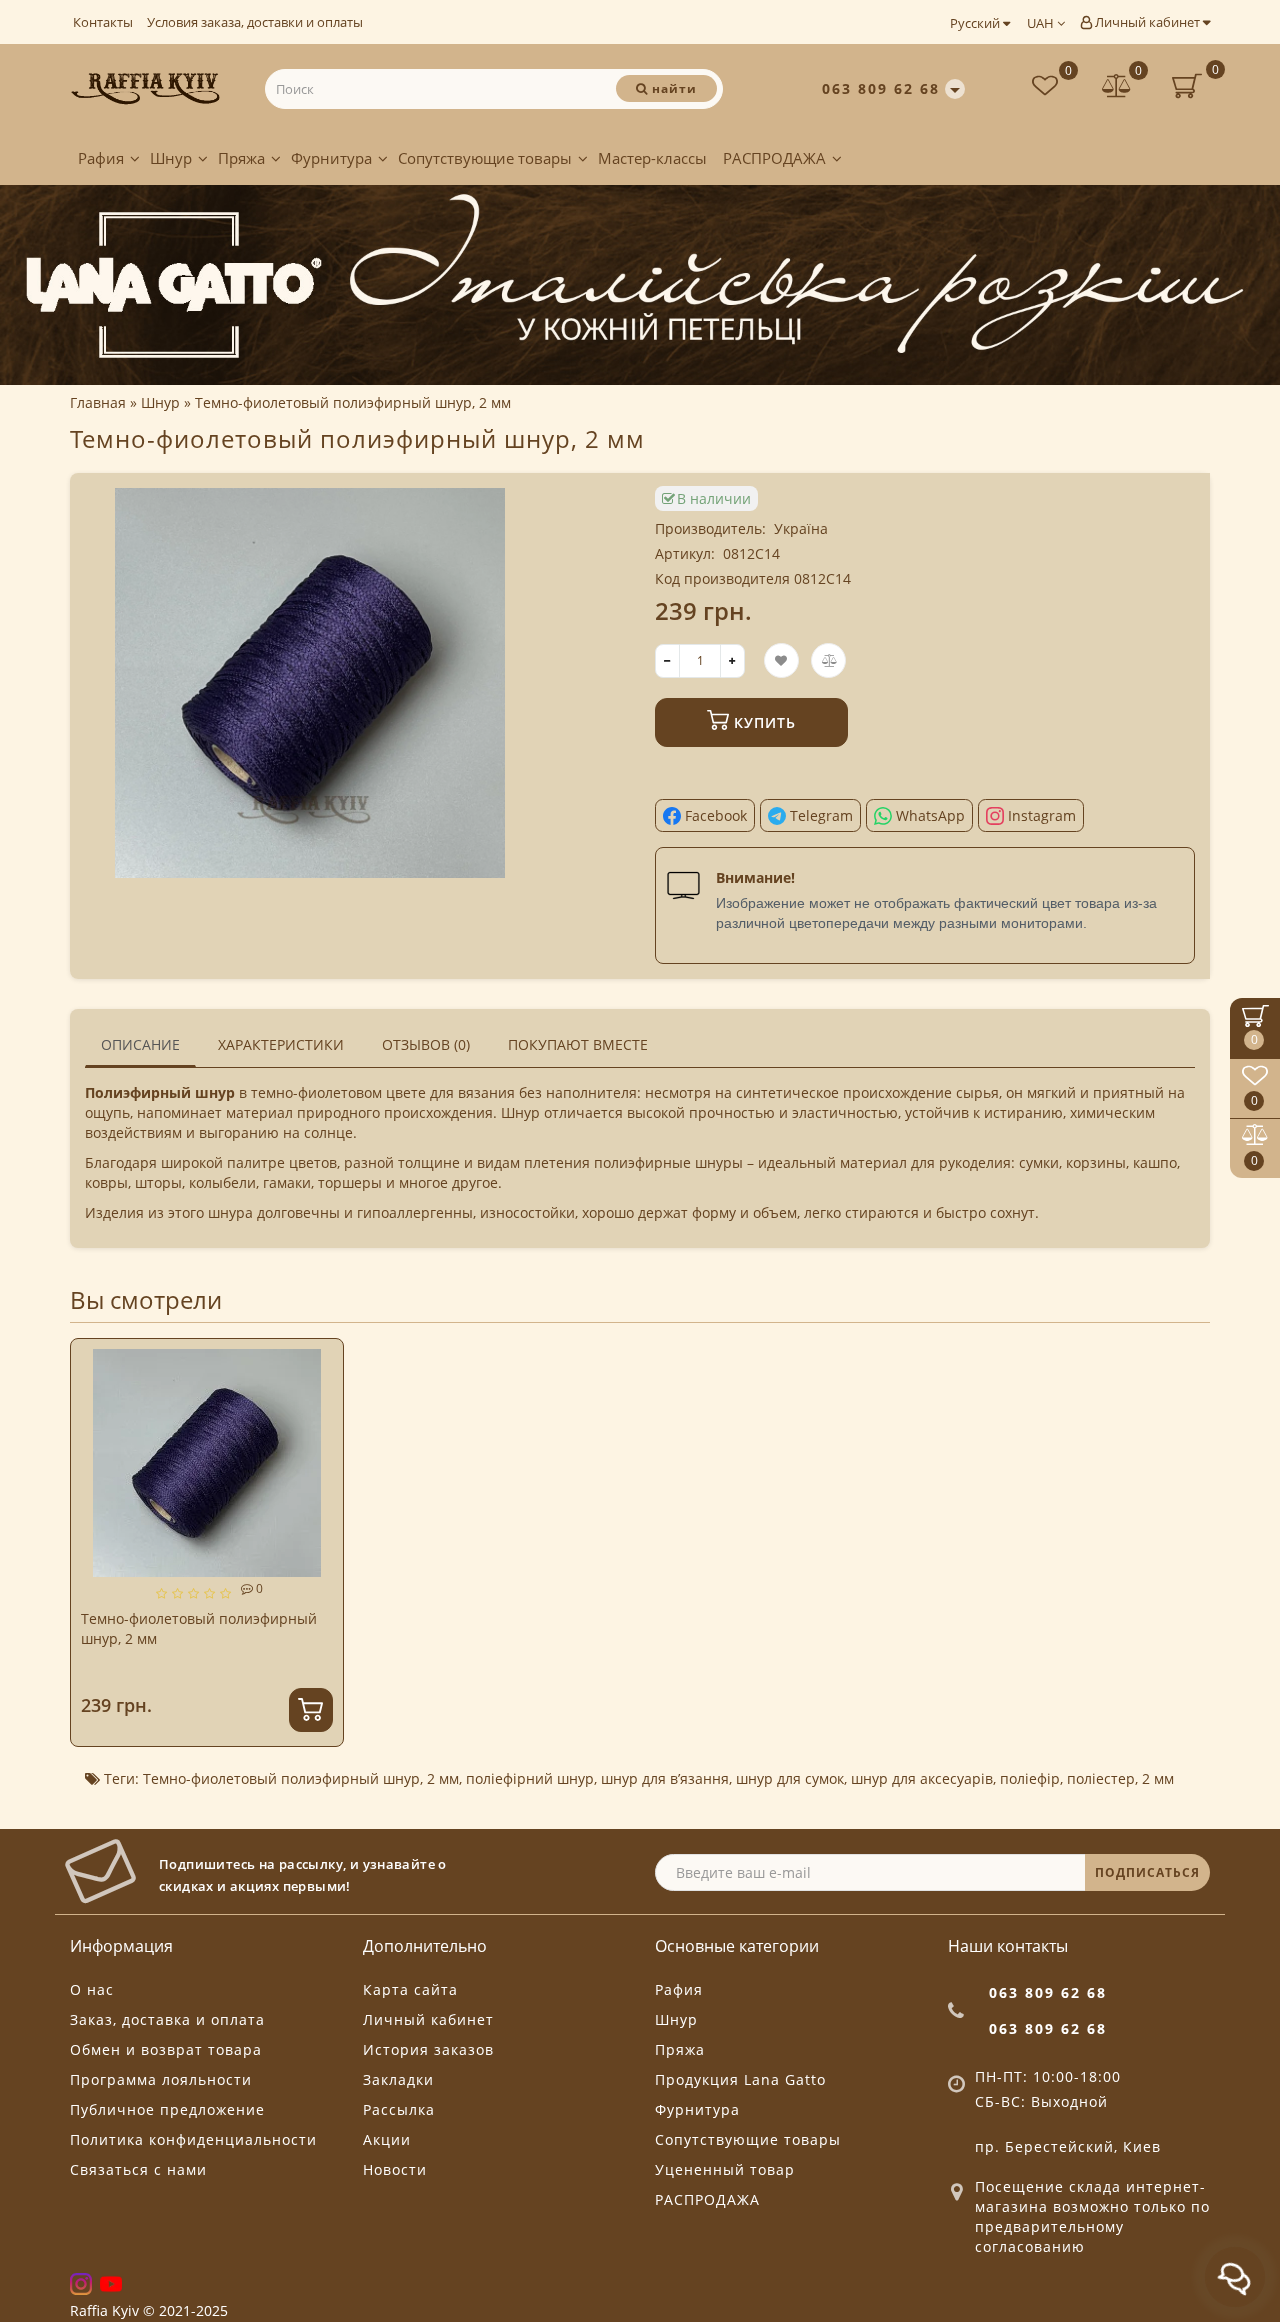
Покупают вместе (578, 1044)
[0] (1117, 88)
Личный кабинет (1147, 22)
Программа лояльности (161, 2079)
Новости (395, 2169)
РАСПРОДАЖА (774, 158)
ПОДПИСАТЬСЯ (1147, 1872)
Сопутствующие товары (485, 158)
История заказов (428, 2049)
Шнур (171, 158)
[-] (667, 661)
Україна (801, 528)
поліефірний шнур (530, 1778)
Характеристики (281, 1044)
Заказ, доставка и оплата (167, 2019)
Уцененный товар (725, 2169)
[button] (1182, 1524)
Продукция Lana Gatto (740, 2079)
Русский (976, 23)
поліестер (1101, 1778)
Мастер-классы (652, 158)
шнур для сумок (790, 1778)
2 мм (443, 1778)
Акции (387, 2139)
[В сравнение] (320, 1398)
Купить (762, 722)
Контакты (103, 22)
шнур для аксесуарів (922, 1778)
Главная (98, 402)
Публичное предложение (167, 2109)
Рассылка (399, 2109)
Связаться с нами (138, 2169)
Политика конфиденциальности (193, 2139)
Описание (140, 1044)
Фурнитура (331, 158)
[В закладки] (320, 1363)
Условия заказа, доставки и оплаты (255, 22)
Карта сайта (410, 1989)
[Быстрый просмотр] (320, 1433)
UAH (1042, 23)
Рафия (101, 158)
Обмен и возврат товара (166, 2049)
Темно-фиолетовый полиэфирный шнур (281, 1778)
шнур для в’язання (665, 1778)
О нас (92, 1989)
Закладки (398, 2079)
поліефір (1030, 1778)
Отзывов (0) (426, 1044)
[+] (732, 661)
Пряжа (241, 158)
